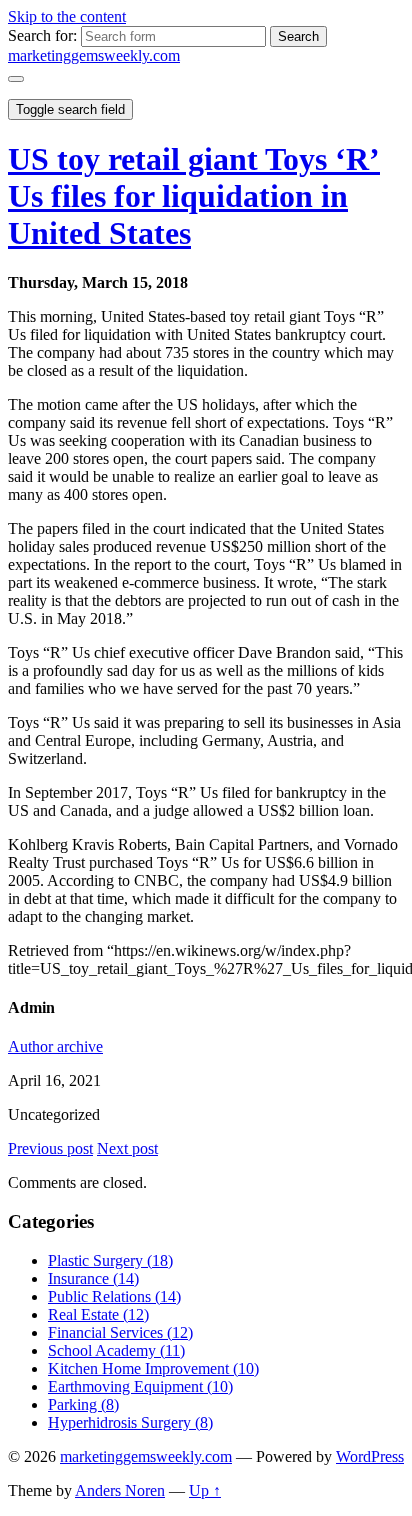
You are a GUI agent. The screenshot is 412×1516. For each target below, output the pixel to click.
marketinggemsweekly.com (94, 55)
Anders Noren (120, 1490)
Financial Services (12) (120, 1332)
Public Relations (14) (114, 1296)
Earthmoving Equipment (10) (140, 1386)
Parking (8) (83, 1404)
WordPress (370, 1456)
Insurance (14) (93, 1278)
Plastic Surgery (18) (110, 1260)
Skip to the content (67, 16)
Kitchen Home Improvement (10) (153, 1368)
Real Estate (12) (98, 1314)
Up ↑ (205, 1490)
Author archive (55, 1046)
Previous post (50, 1148)
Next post (127, 1148)
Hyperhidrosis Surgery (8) (130, 1422)
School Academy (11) (116, 1350)
